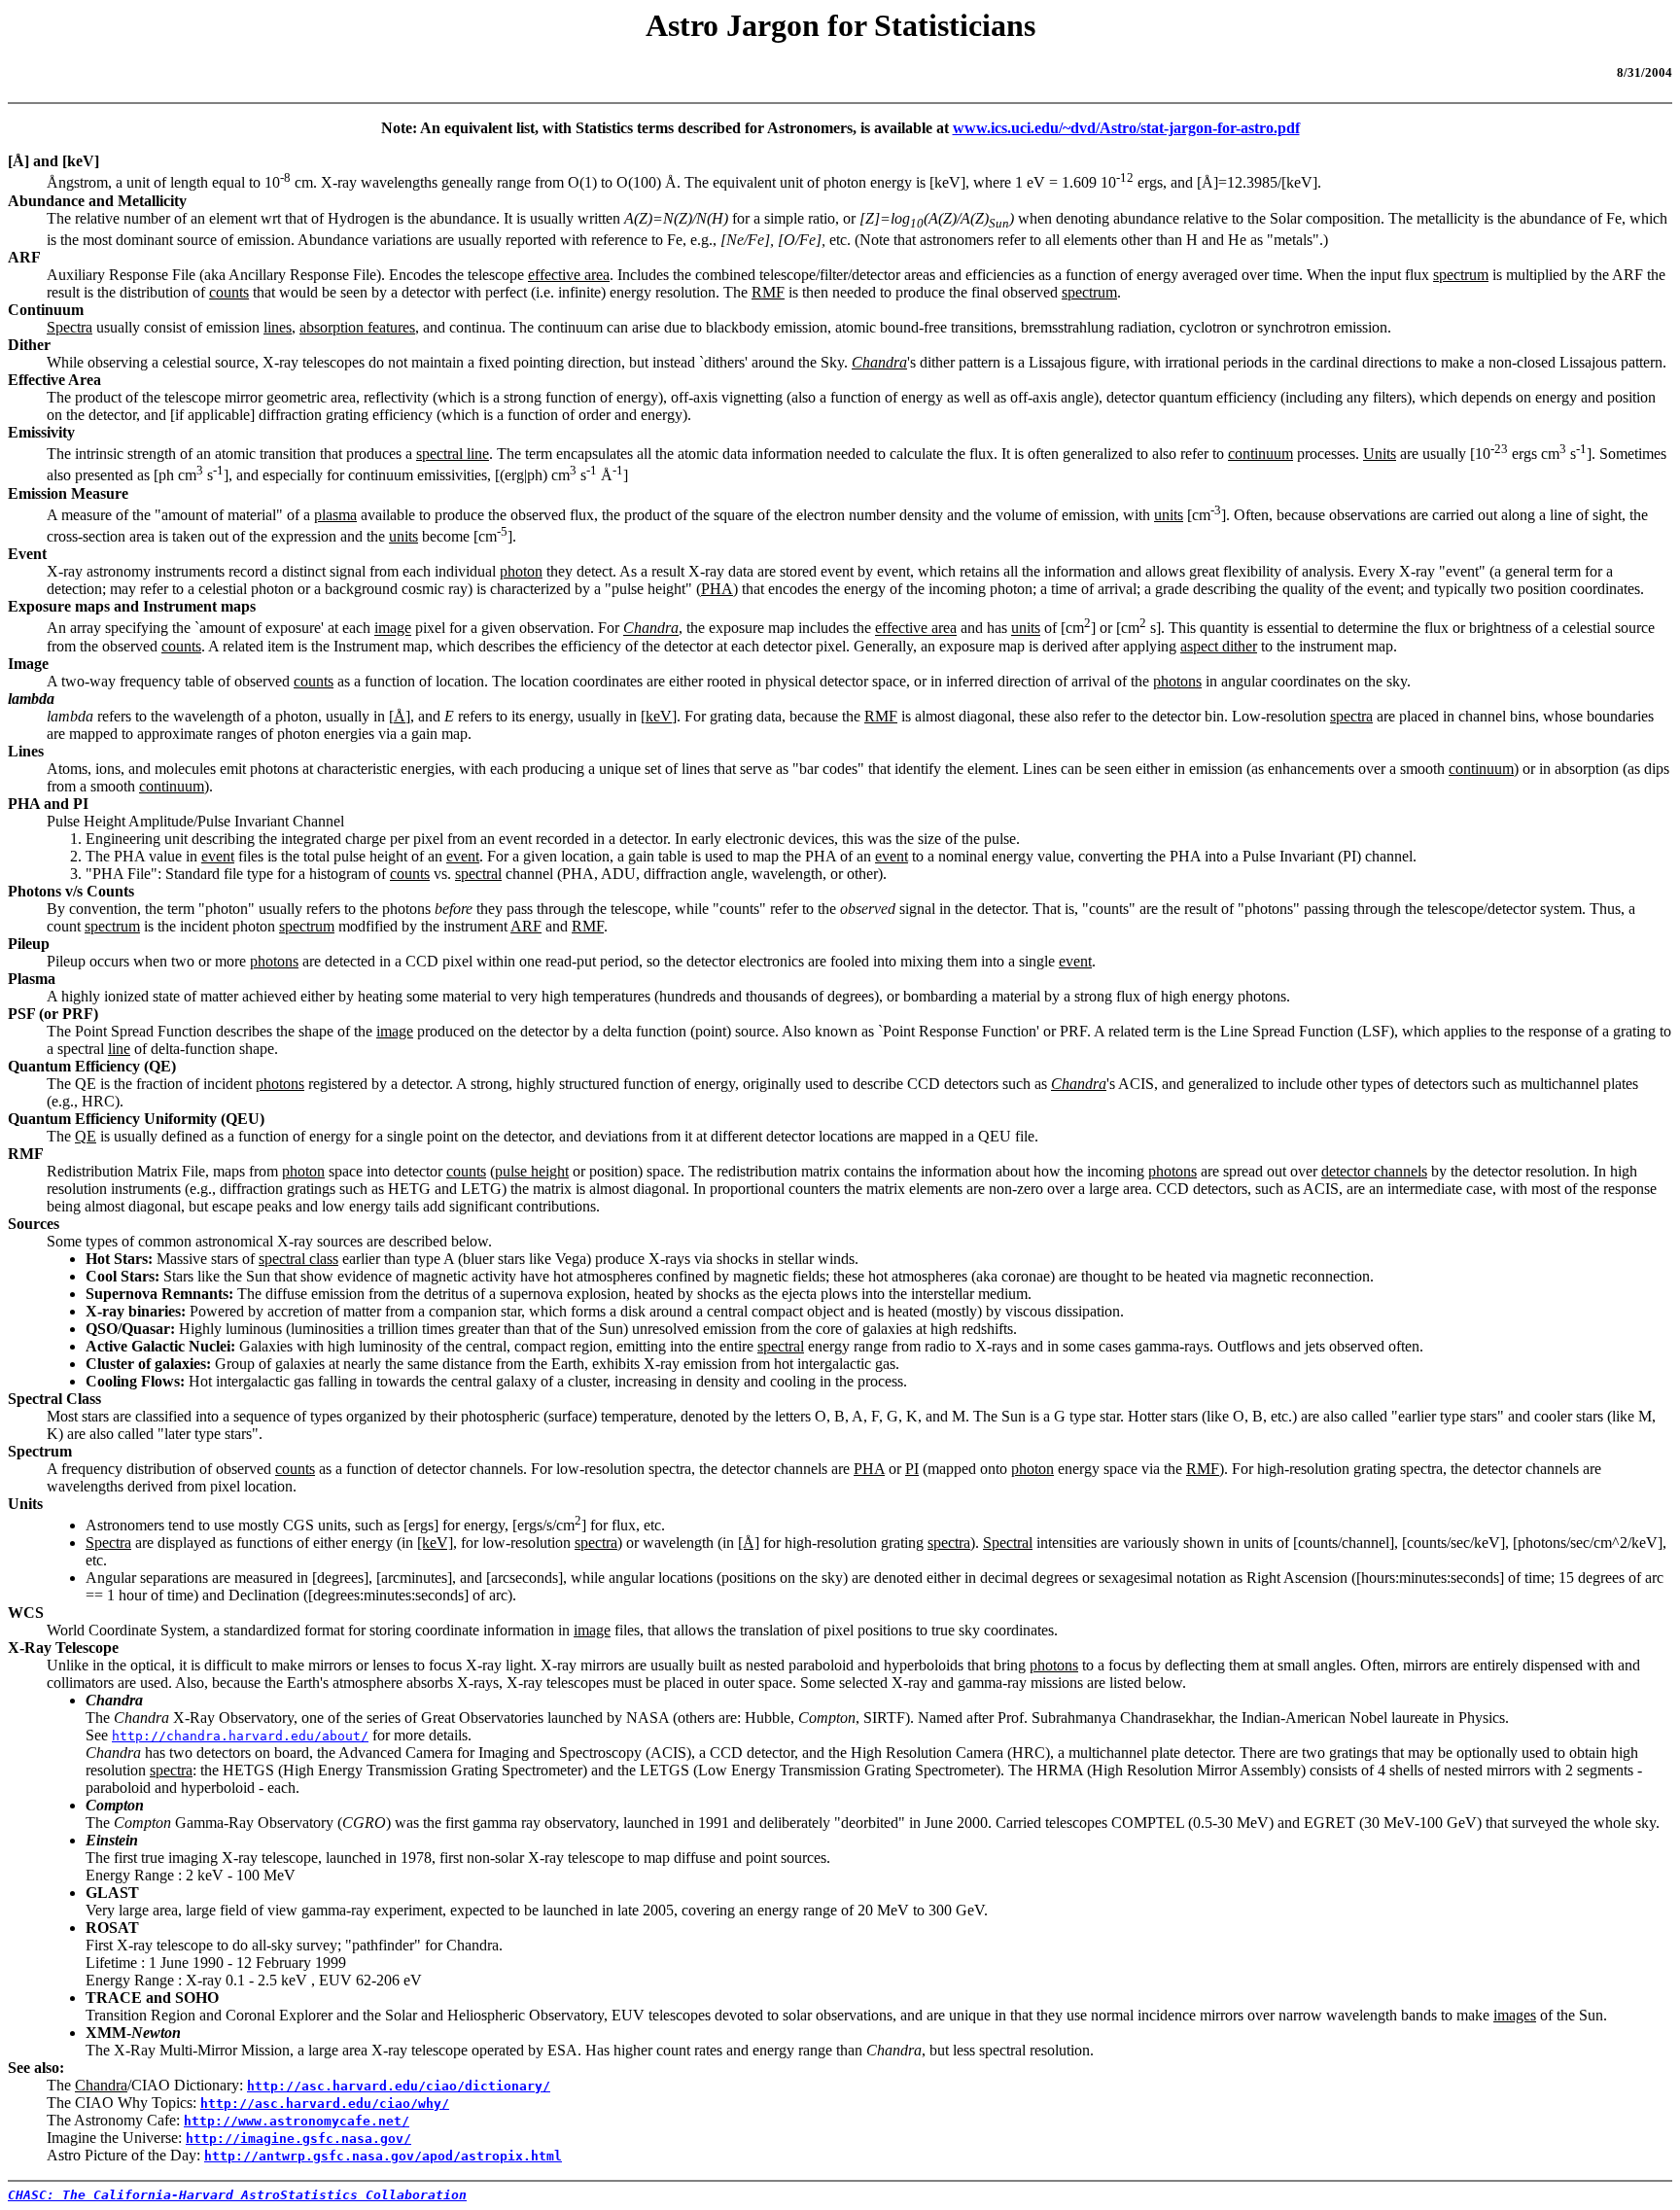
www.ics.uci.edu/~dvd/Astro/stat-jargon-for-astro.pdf (1126, 128)
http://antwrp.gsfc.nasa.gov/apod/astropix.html (383, 2156)
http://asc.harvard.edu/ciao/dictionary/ (399, 2086)
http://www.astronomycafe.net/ (297, 2121)
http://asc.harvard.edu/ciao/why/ (325, 2104)
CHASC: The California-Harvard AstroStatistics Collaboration (237, 2195)
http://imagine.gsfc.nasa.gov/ (298, 2139)
